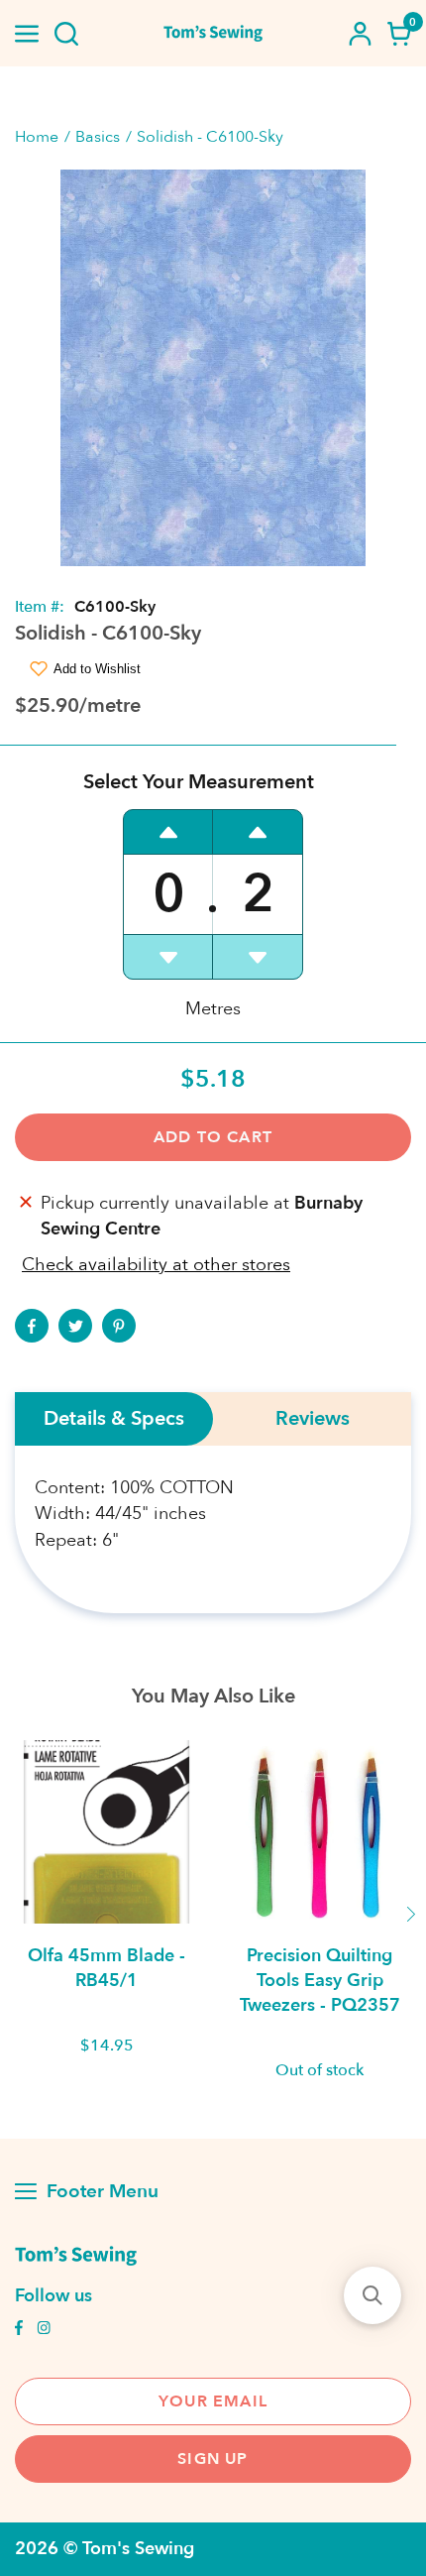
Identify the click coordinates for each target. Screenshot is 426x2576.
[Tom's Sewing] (213, 33)
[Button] (66, 34)
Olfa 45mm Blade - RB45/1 (106, 1968)
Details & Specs (114, 1419)
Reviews (313, 1419)
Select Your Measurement (199, 782)
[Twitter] (75, 1326)
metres (213, 1009)
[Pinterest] (119, 1326)
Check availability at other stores (156, 1265)
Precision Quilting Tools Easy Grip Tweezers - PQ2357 (320, 1981)
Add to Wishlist (97, 669)
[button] (373, 2295)
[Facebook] (32, 1326)
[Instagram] (44, 2330)
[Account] (360, 34)
